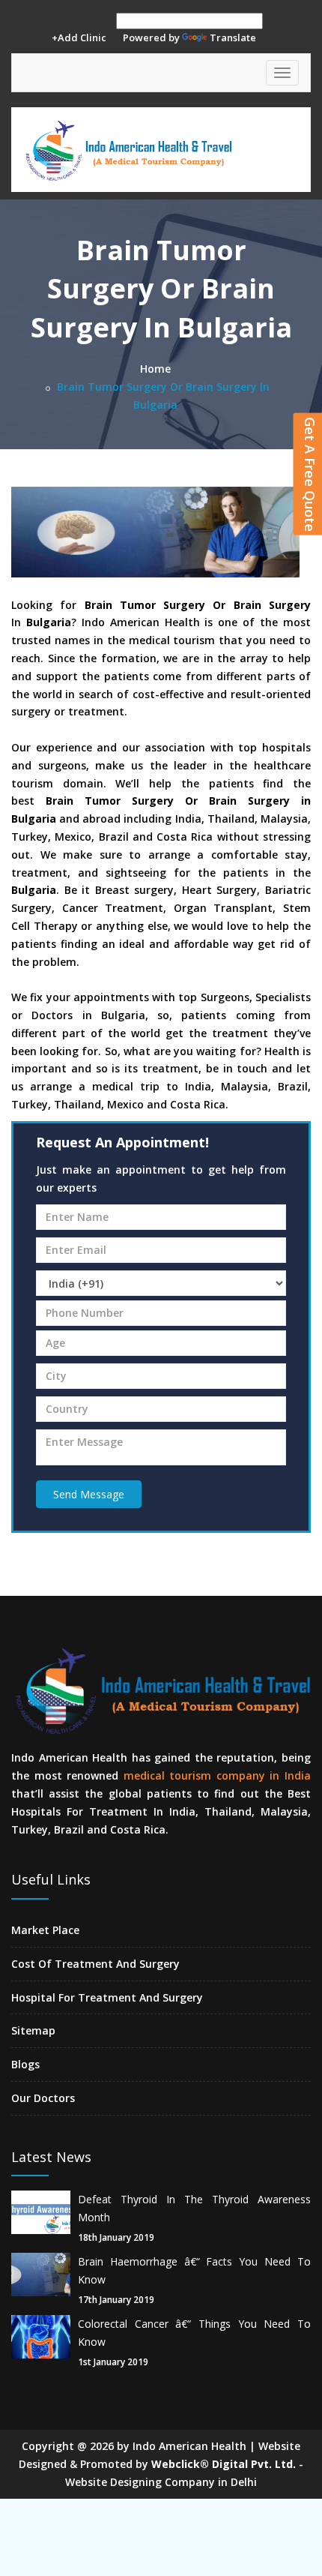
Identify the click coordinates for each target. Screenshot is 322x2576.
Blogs (25, 2064)
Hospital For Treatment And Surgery (107, 1997)
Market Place (45, 1930)
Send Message (89, 1494)
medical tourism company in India (217, 1775)
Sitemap (33, 2030)
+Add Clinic (79, 37)
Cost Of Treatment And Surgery (95, 1964)
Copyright (48, 2446)
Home (155, 369)
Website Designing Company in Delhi (161, 2482)
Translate (233, 37)
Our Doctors (43, 2098)
